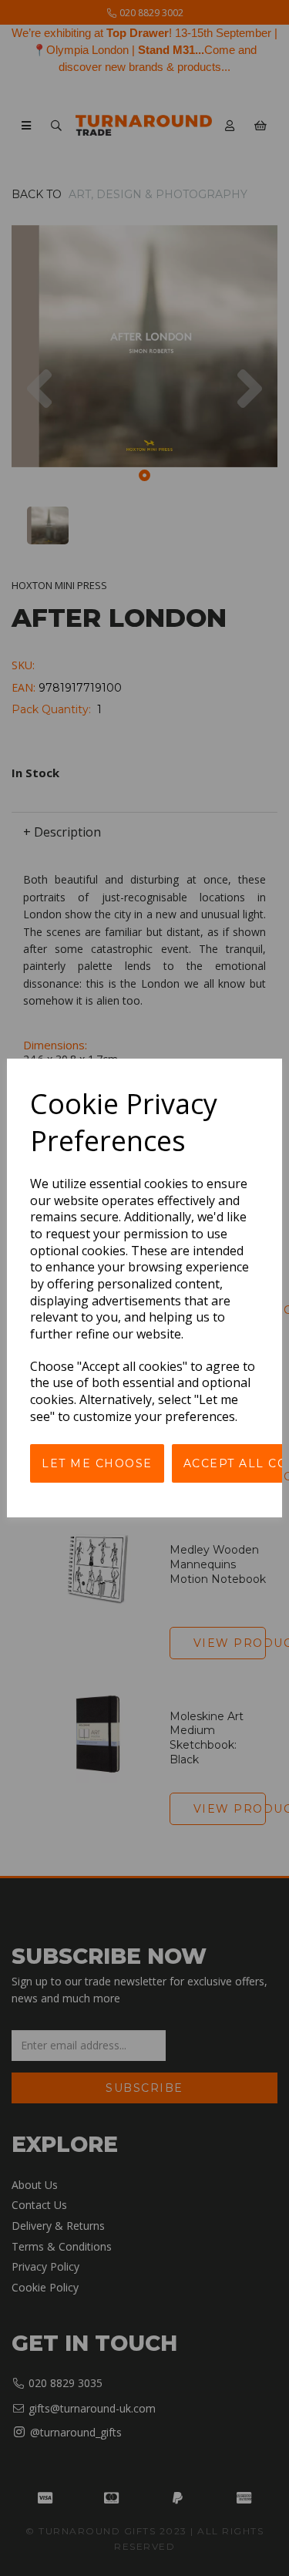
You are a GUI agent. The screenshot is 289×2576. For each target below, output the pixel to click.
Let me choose (97, 1463)
